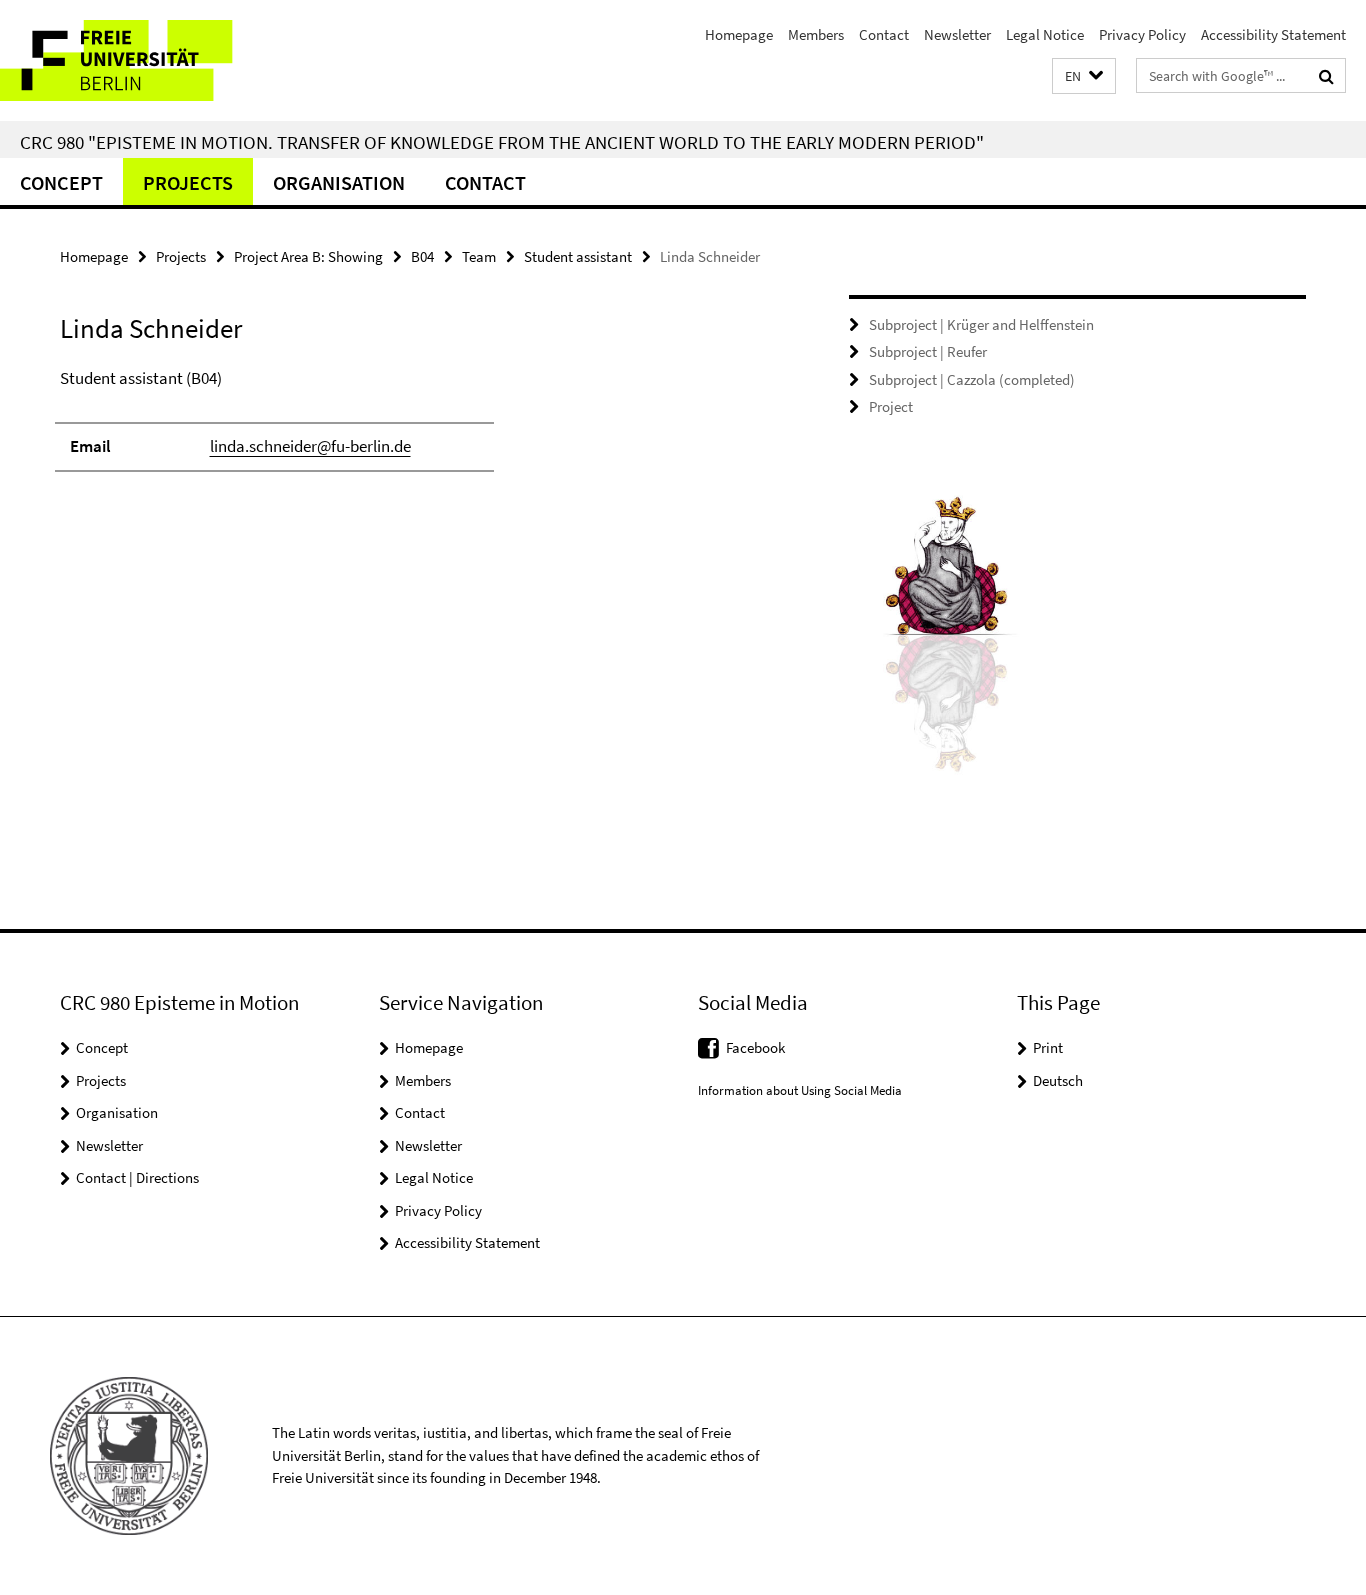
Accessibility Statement (1273, 34)
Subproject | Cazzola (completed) (972, 379)
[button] (1084, 76)
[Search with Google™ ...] (1326, 76)
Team (479, 256)
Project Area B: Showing (308, 256)
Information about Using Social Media (800, 1090)
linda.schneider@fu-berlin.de (310, 446)
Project (891, 406)
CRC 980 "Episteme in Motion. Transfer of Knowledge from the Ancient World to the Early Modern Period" (502, 142)
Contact (884, 34)
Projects (188, 182)
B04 (422, 256)
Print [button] (1048, 1047)
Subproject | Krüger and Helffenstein (981, 324)
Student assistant (578, 256)
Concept (61, 182)
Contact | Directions (137, 1177)
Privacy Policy (1142, 34)
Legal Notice (1045, 34)
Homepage (739, 34)
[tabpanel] (417, 429)
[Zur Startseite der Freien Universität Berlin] (167, 60)
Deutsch (1058, 1080)
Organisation (339, 182)
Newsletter (957, 34)
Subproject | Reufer (928, 351)
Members (816, 34)
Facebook (755, 1047)
